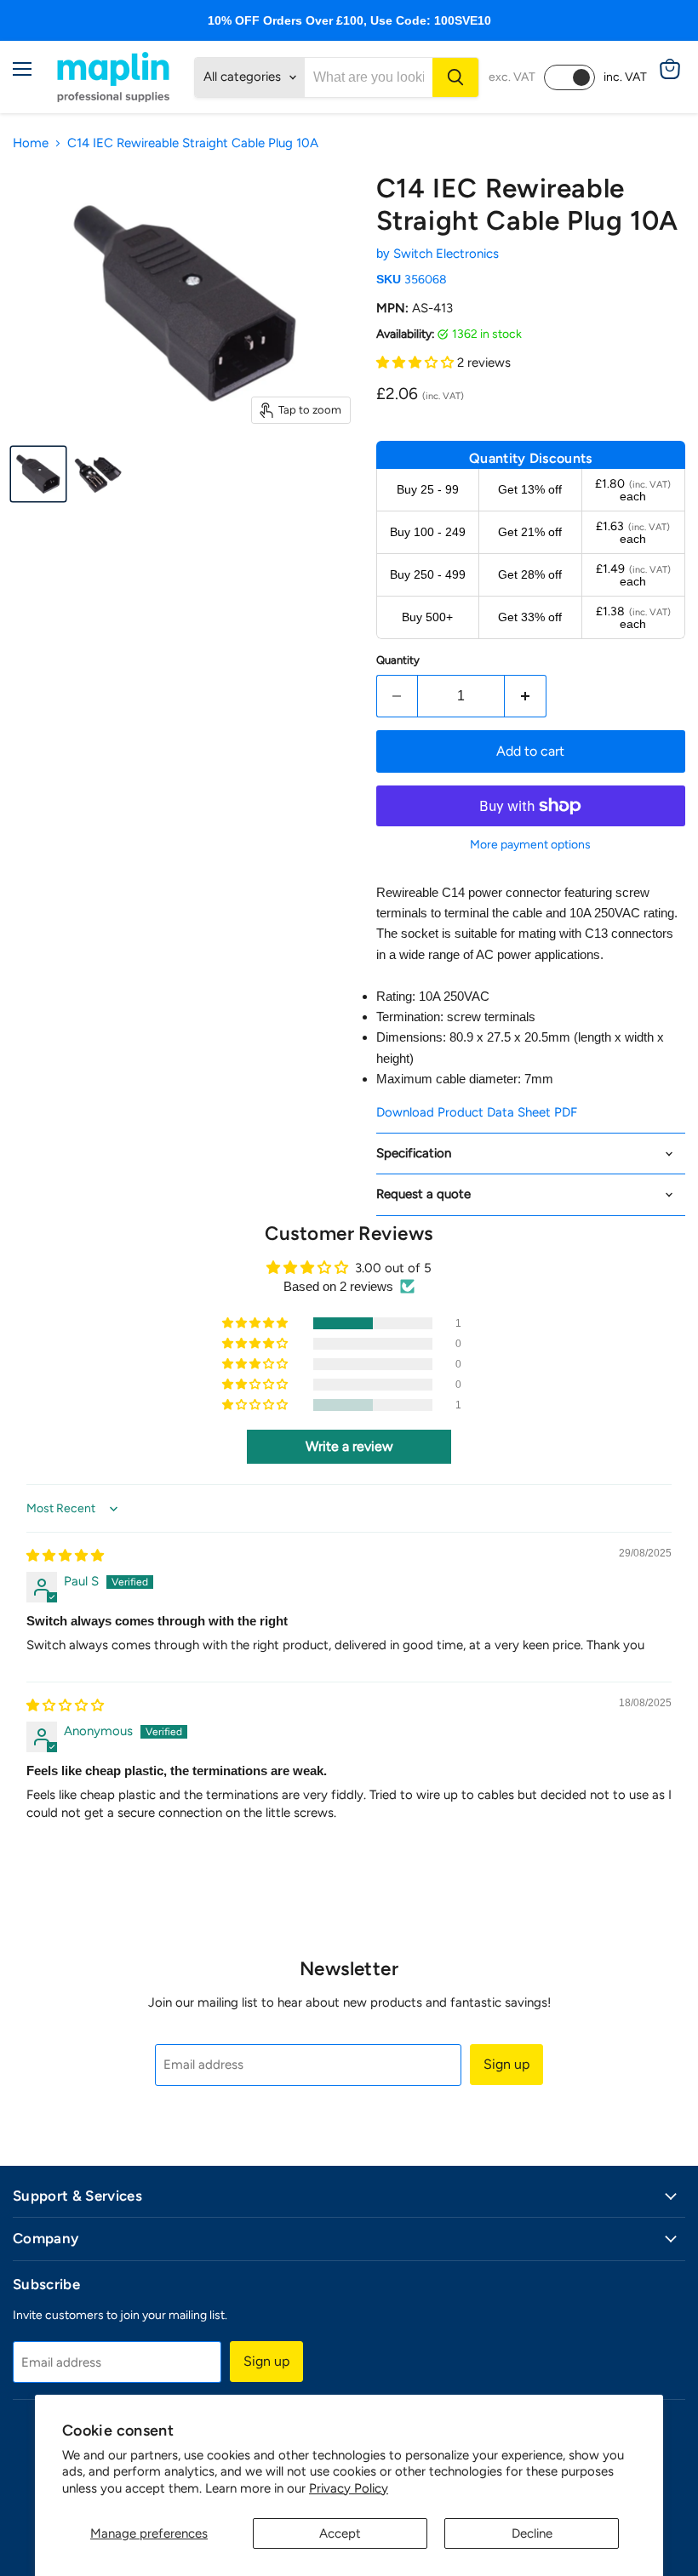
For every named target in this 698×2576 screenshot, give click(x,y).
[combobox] (369, 77)
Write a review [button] (349, 1446)
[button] (417, 363)
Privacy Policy (349, 2488)
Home (31, 143)
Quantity (398, 660)
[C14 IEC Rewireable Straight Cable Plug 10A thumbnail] (38, 474)
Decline (532, 2533)
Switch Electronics (446, 254)
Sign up (506, 2064)
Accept (340, 2533)
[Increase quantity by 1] (526, 696)
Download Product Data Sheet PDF (477, 1112)
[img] (65, 1556)
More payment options (530, 845)
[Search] (455, 77)
